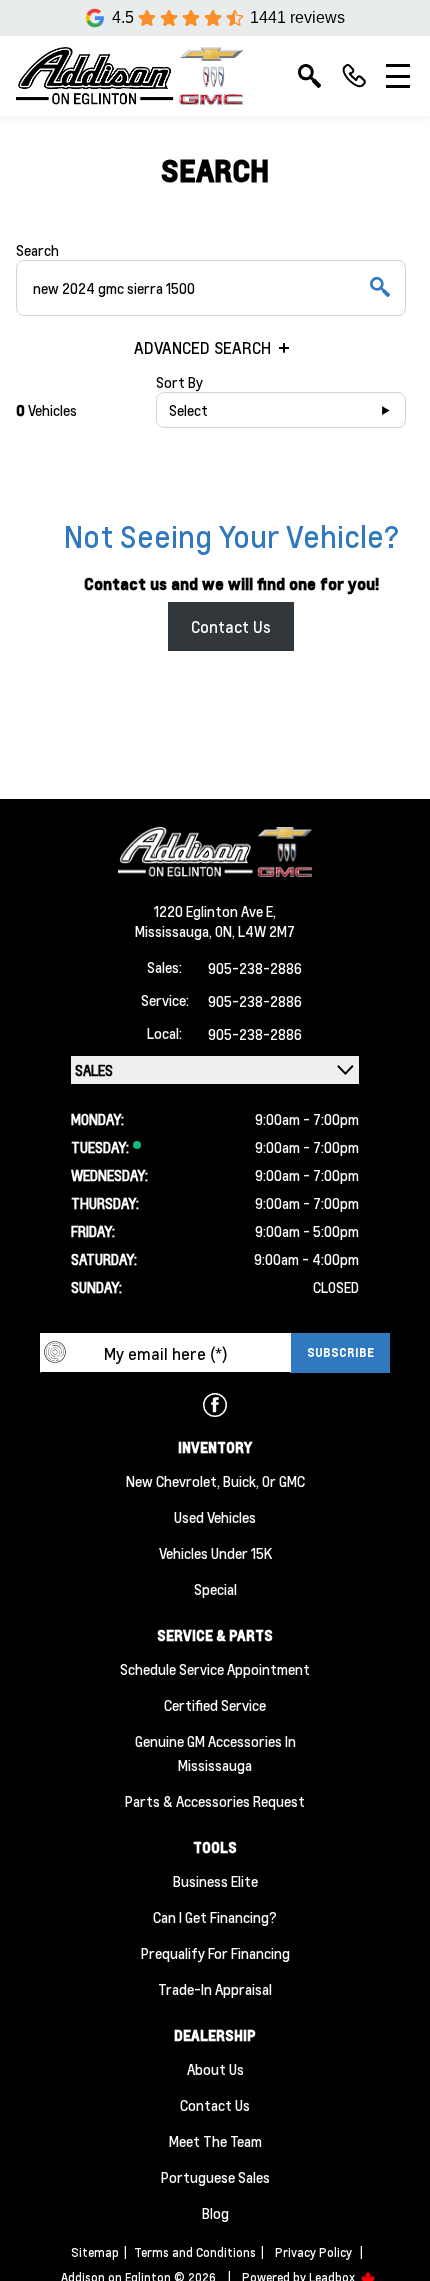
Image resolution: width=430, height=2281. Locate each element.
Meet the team (215, 2141)
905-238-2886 (255, 968)
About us (215, 2069)
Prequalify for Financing (215, 1953)
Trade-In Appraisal (215, 1989)
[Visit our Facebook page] (215, 1405)
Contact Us (231, 626)
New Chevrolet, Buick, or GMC (215, 1481)
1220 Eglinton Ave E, (215, 911)
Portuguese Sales (215, 2177)
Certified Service (215, 1705)
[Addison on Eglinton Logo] (129, 76)
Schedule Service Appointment (215, 1669)
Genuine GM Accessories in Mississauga (215, 1753)
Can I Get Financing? (215, 1917)
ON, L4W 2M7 (255, 931)
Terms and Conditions (195, 2252)
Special (215, 1589)
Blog (215, 2213)
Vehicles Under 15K (215, 1553)
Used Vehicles (215, 1517)
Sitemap (95, 2252)
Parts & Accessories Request (215, 1801)
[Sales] (354, 76)
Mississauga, (175, 931)
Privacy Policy (313, 2252)
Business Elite (215, 1881)
